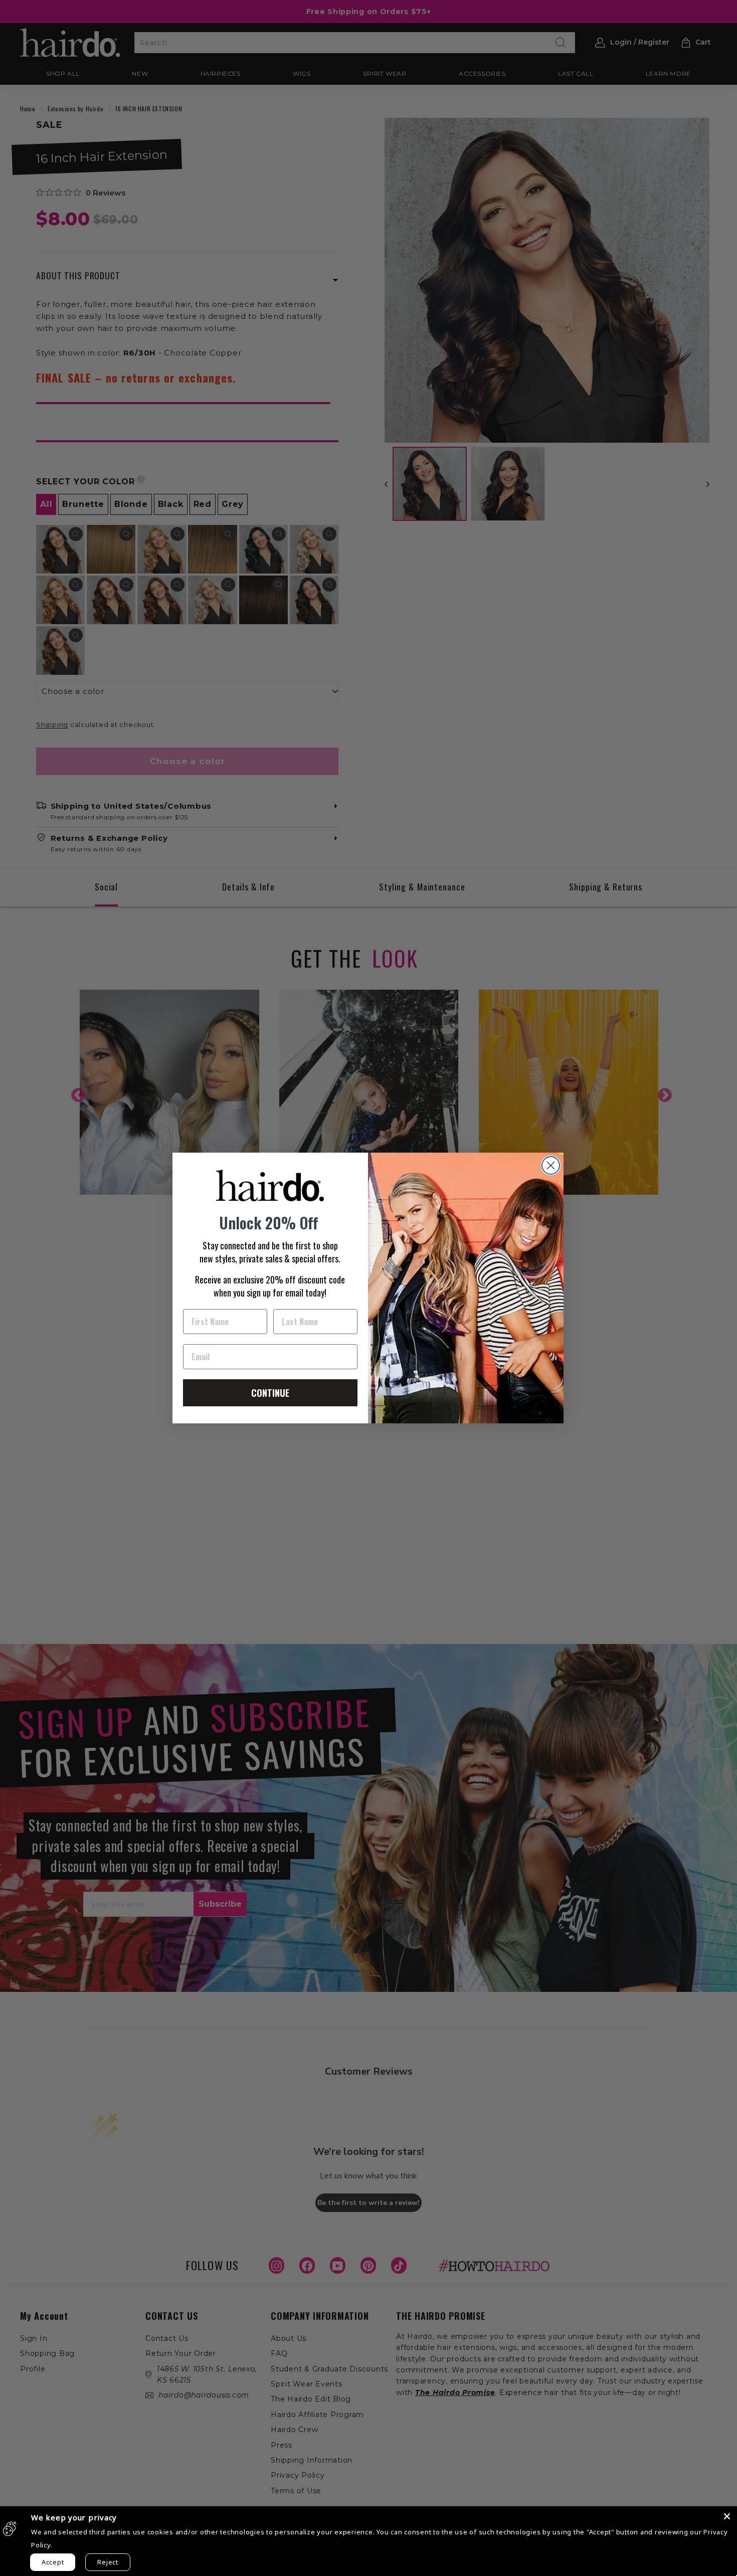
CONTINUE (270, 1393)
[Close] (727, 2516)
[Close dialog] (551, 1165)
